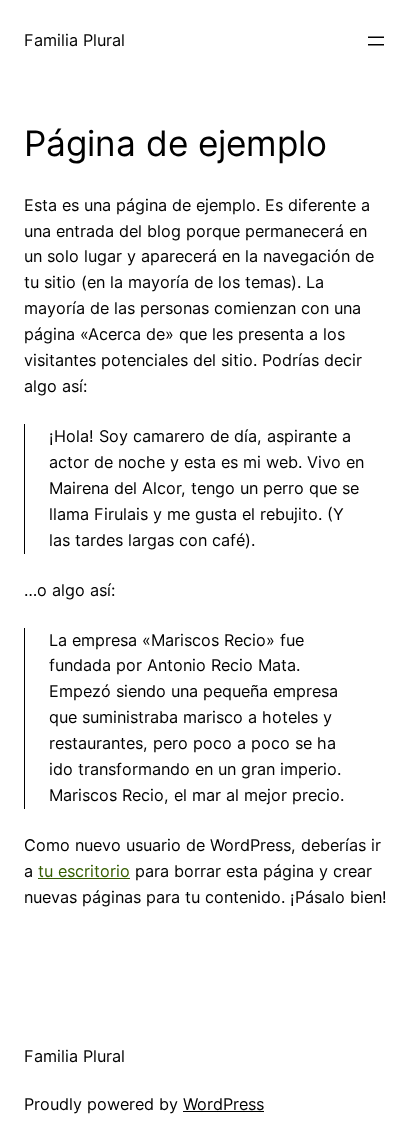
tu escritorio (84, 871)
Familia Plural (74, 40)
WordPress (223, 1104)
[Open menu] (376, 41)
